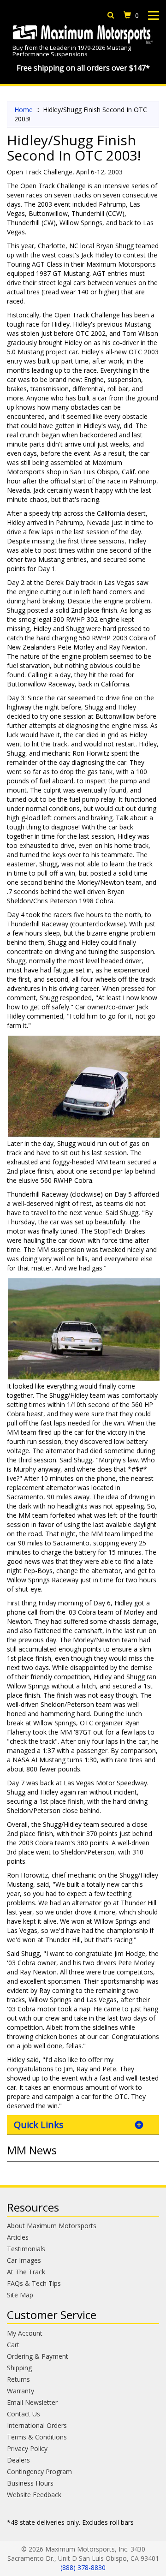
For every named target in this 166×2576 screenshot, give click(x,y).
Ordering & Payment (38, 2356)
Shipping (19, 2368)
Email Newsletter (32, 2402)
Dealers (18, 2460)
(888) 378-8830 (83, 2567)
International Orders (37, 2425)
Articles (18, 2237)
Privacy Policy (27, 2448)
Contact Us (24, 2414)
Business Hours (30, 2483)
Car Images (24, 2260)
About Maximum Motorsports (52, 2226)
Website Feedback (34, 2495)
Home (24, 110)
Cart (13, 2345)
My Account (25, 2333)
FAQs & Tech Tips (34, 2283)
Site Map (20, 2295)
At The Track (26, 2272)
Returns (18, 2379)
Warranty (21, 2391)
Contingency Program (39, 2472)
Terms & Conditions (37, 2437)
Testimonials (26, 2249)
